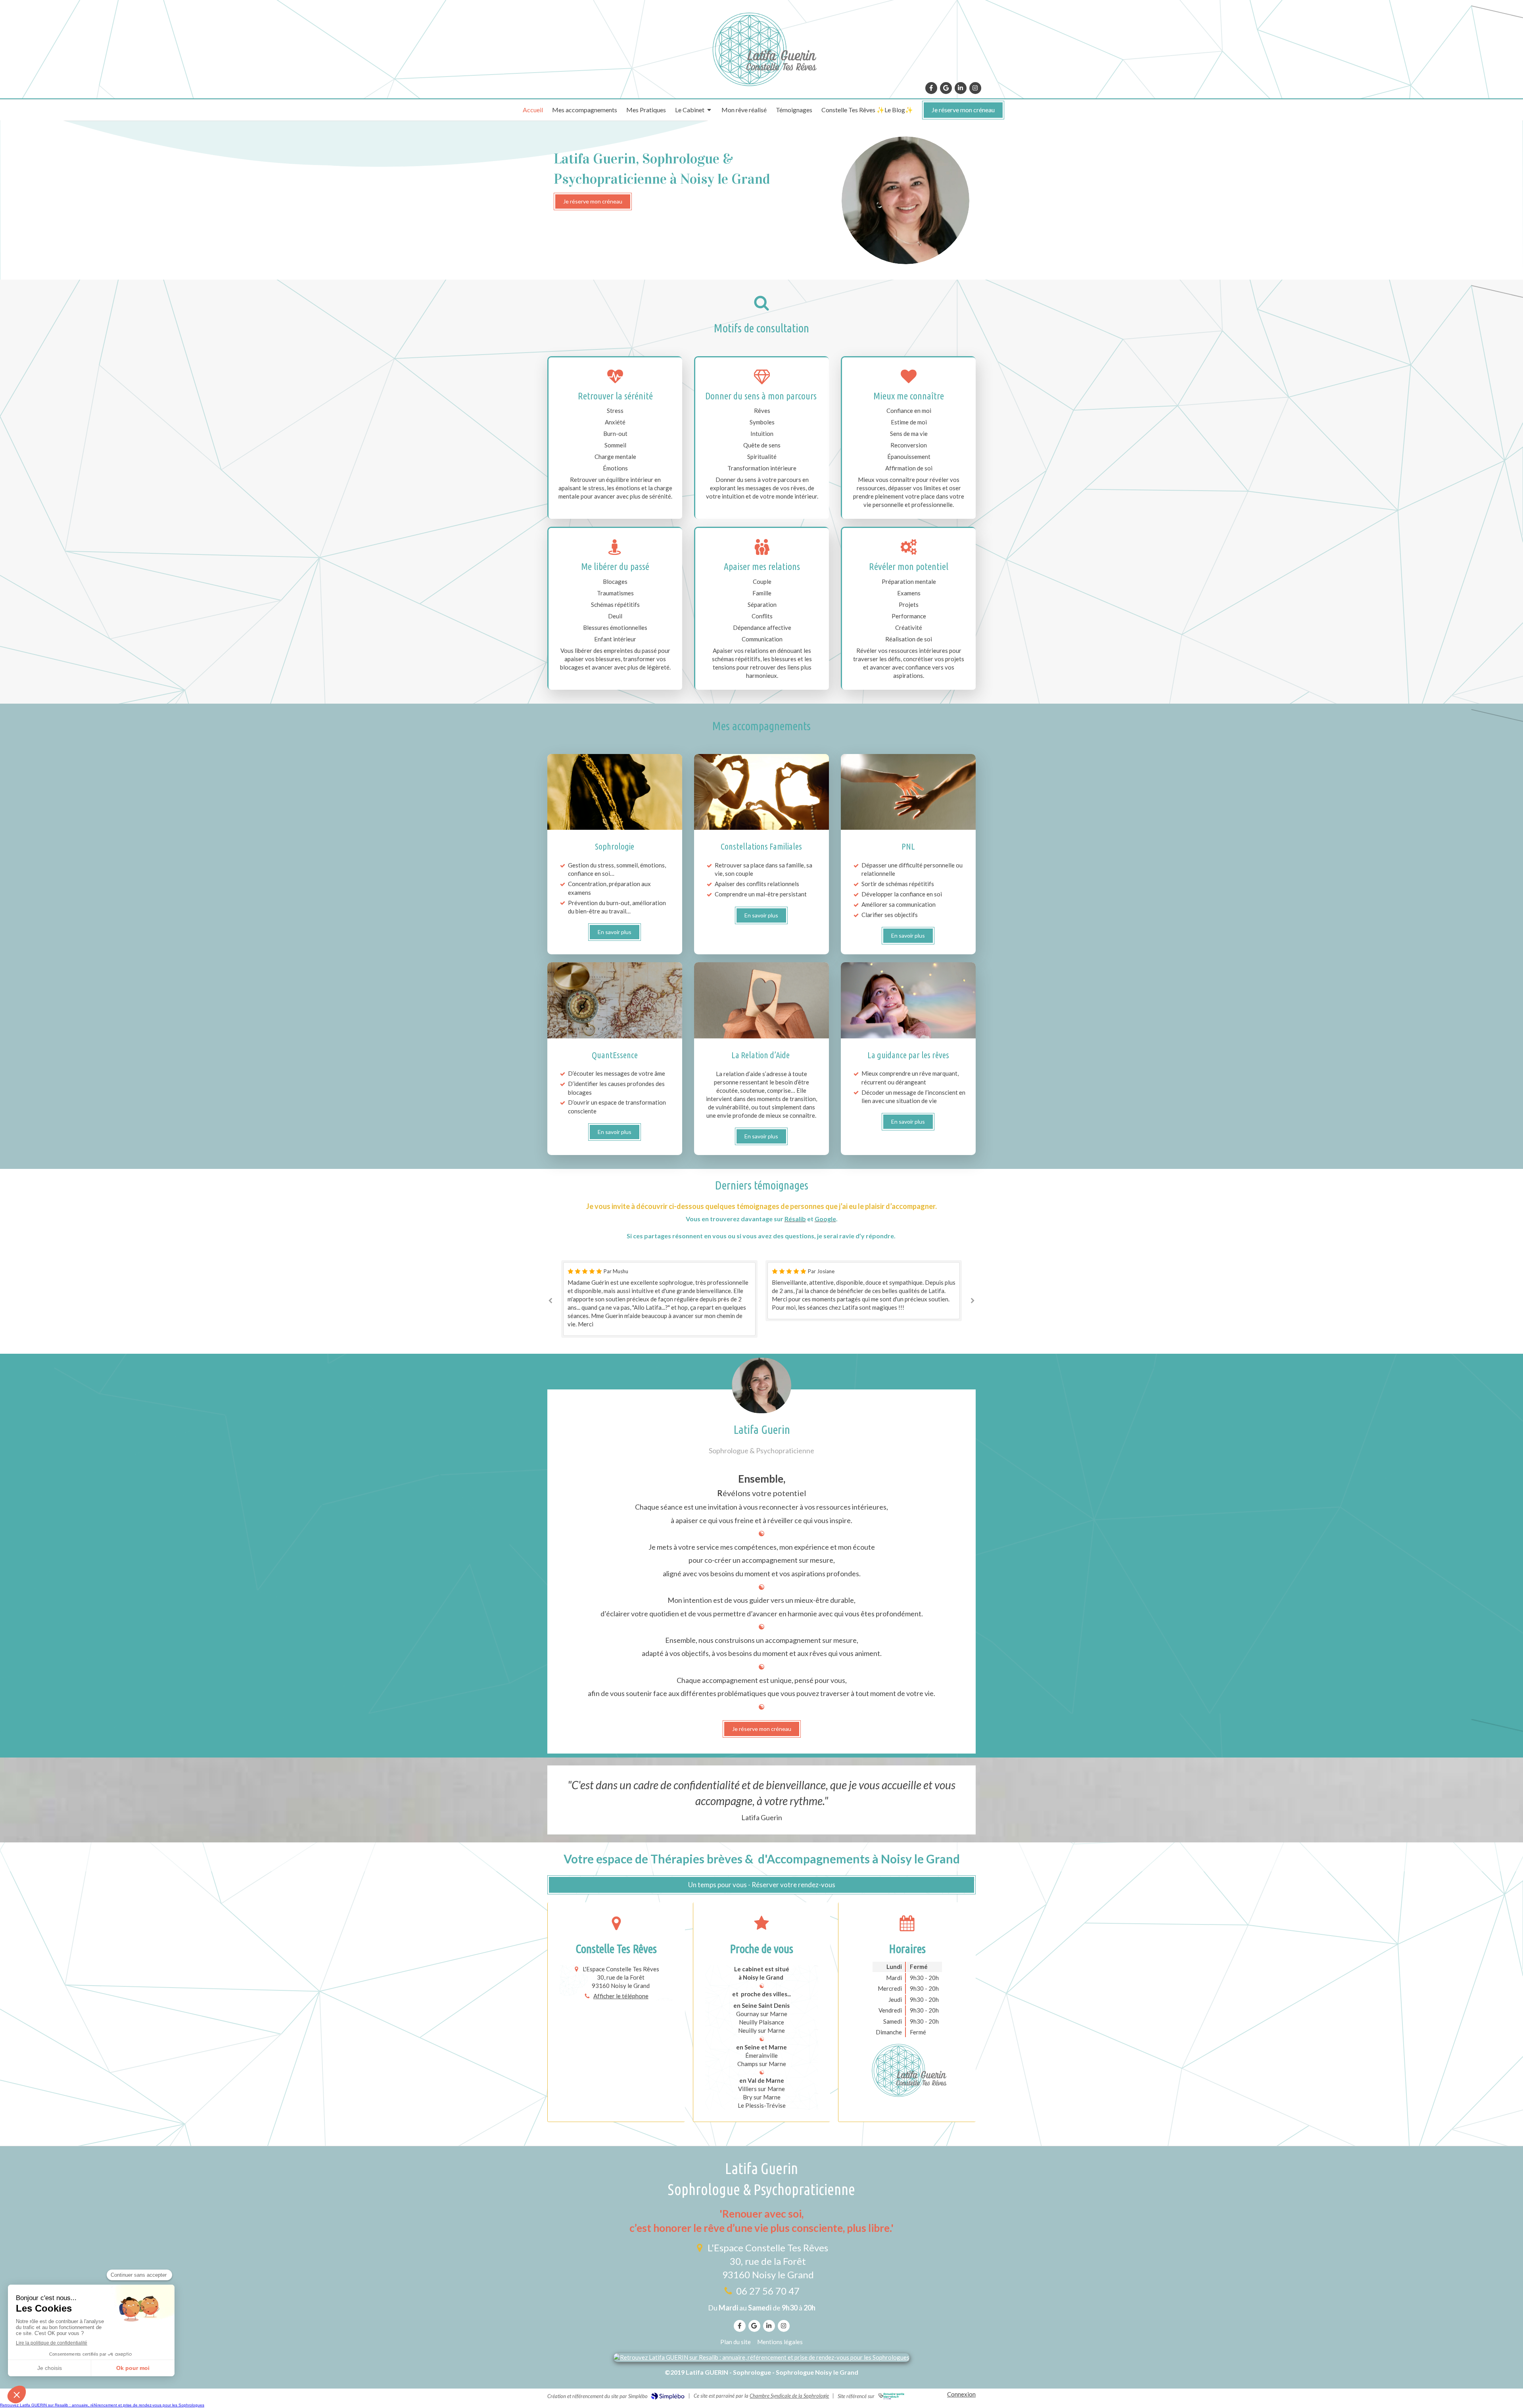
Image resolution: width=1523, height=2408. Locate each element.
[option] (659, 1290)
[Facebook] (931, 88)
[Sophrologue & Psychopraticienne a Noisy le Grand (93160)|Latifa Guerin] (761, 49)
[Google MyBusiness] (946, 88)
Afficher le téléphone (621, 1996)
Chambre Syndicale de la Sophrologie (789, 2396)
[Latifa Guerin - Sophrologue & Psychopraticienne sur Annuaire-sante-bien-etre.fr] (891, 2396)
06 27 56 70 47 (768, 2291)
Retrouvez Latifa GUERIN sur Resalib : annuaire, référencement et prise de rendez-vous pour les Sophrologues (102, 2405)
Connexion (961, 2394)
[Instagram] (975, 88)
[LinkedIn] (961, 88)
